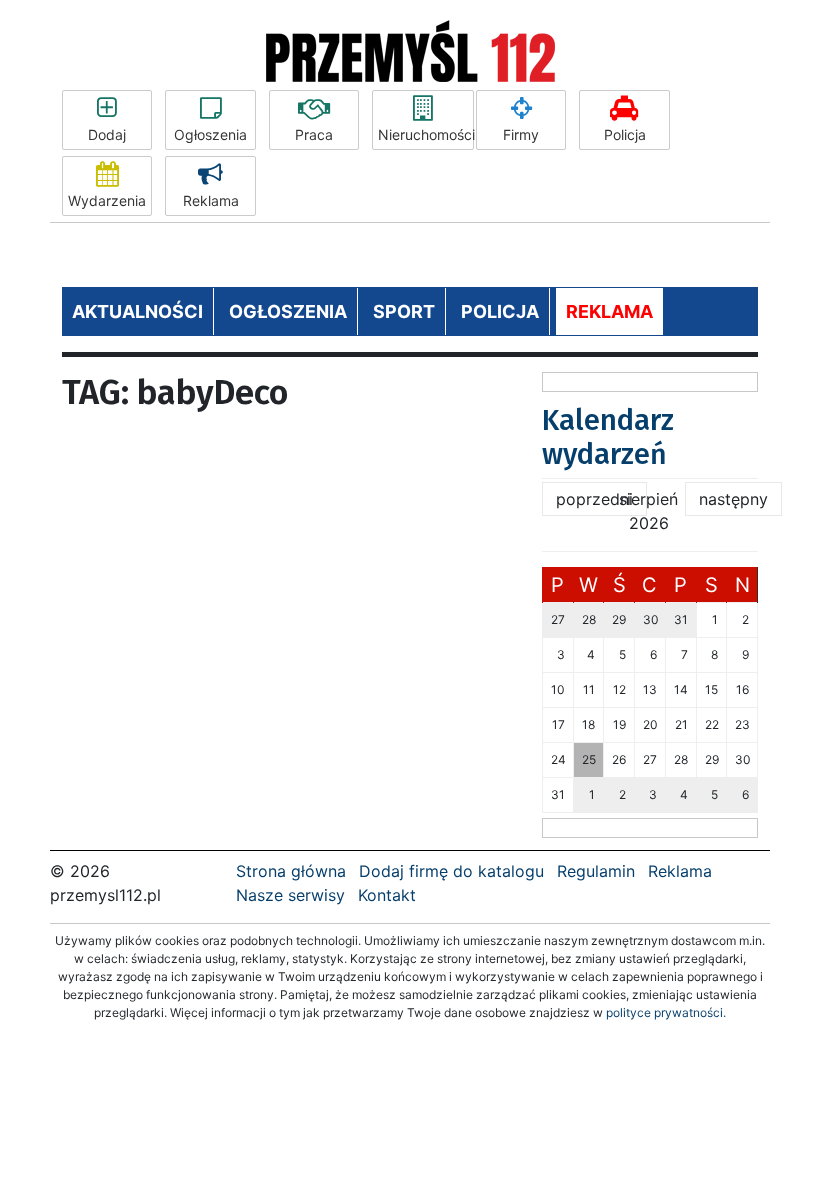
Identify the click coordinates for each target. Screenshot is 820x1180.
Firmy (521, 134)
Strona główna (291, 871)
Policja (625, 134)
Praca (314, 134)
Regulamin (596, 871)
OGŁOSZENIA (288, 311)
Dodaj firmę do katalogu (451, 871)
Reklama (211, 200)
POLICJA (500, 311)
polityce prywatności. (666, 1012)
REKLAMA (609, 311)
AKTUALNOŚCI (137, 311)
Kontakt (387, 895)
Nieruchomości (426, 134)
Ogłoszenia (210, 134)
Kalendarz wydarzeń (608, 437)
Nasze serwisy (290, 895)
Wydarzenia (107, 200)
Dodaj (107, 134)
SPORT (404, 311)
